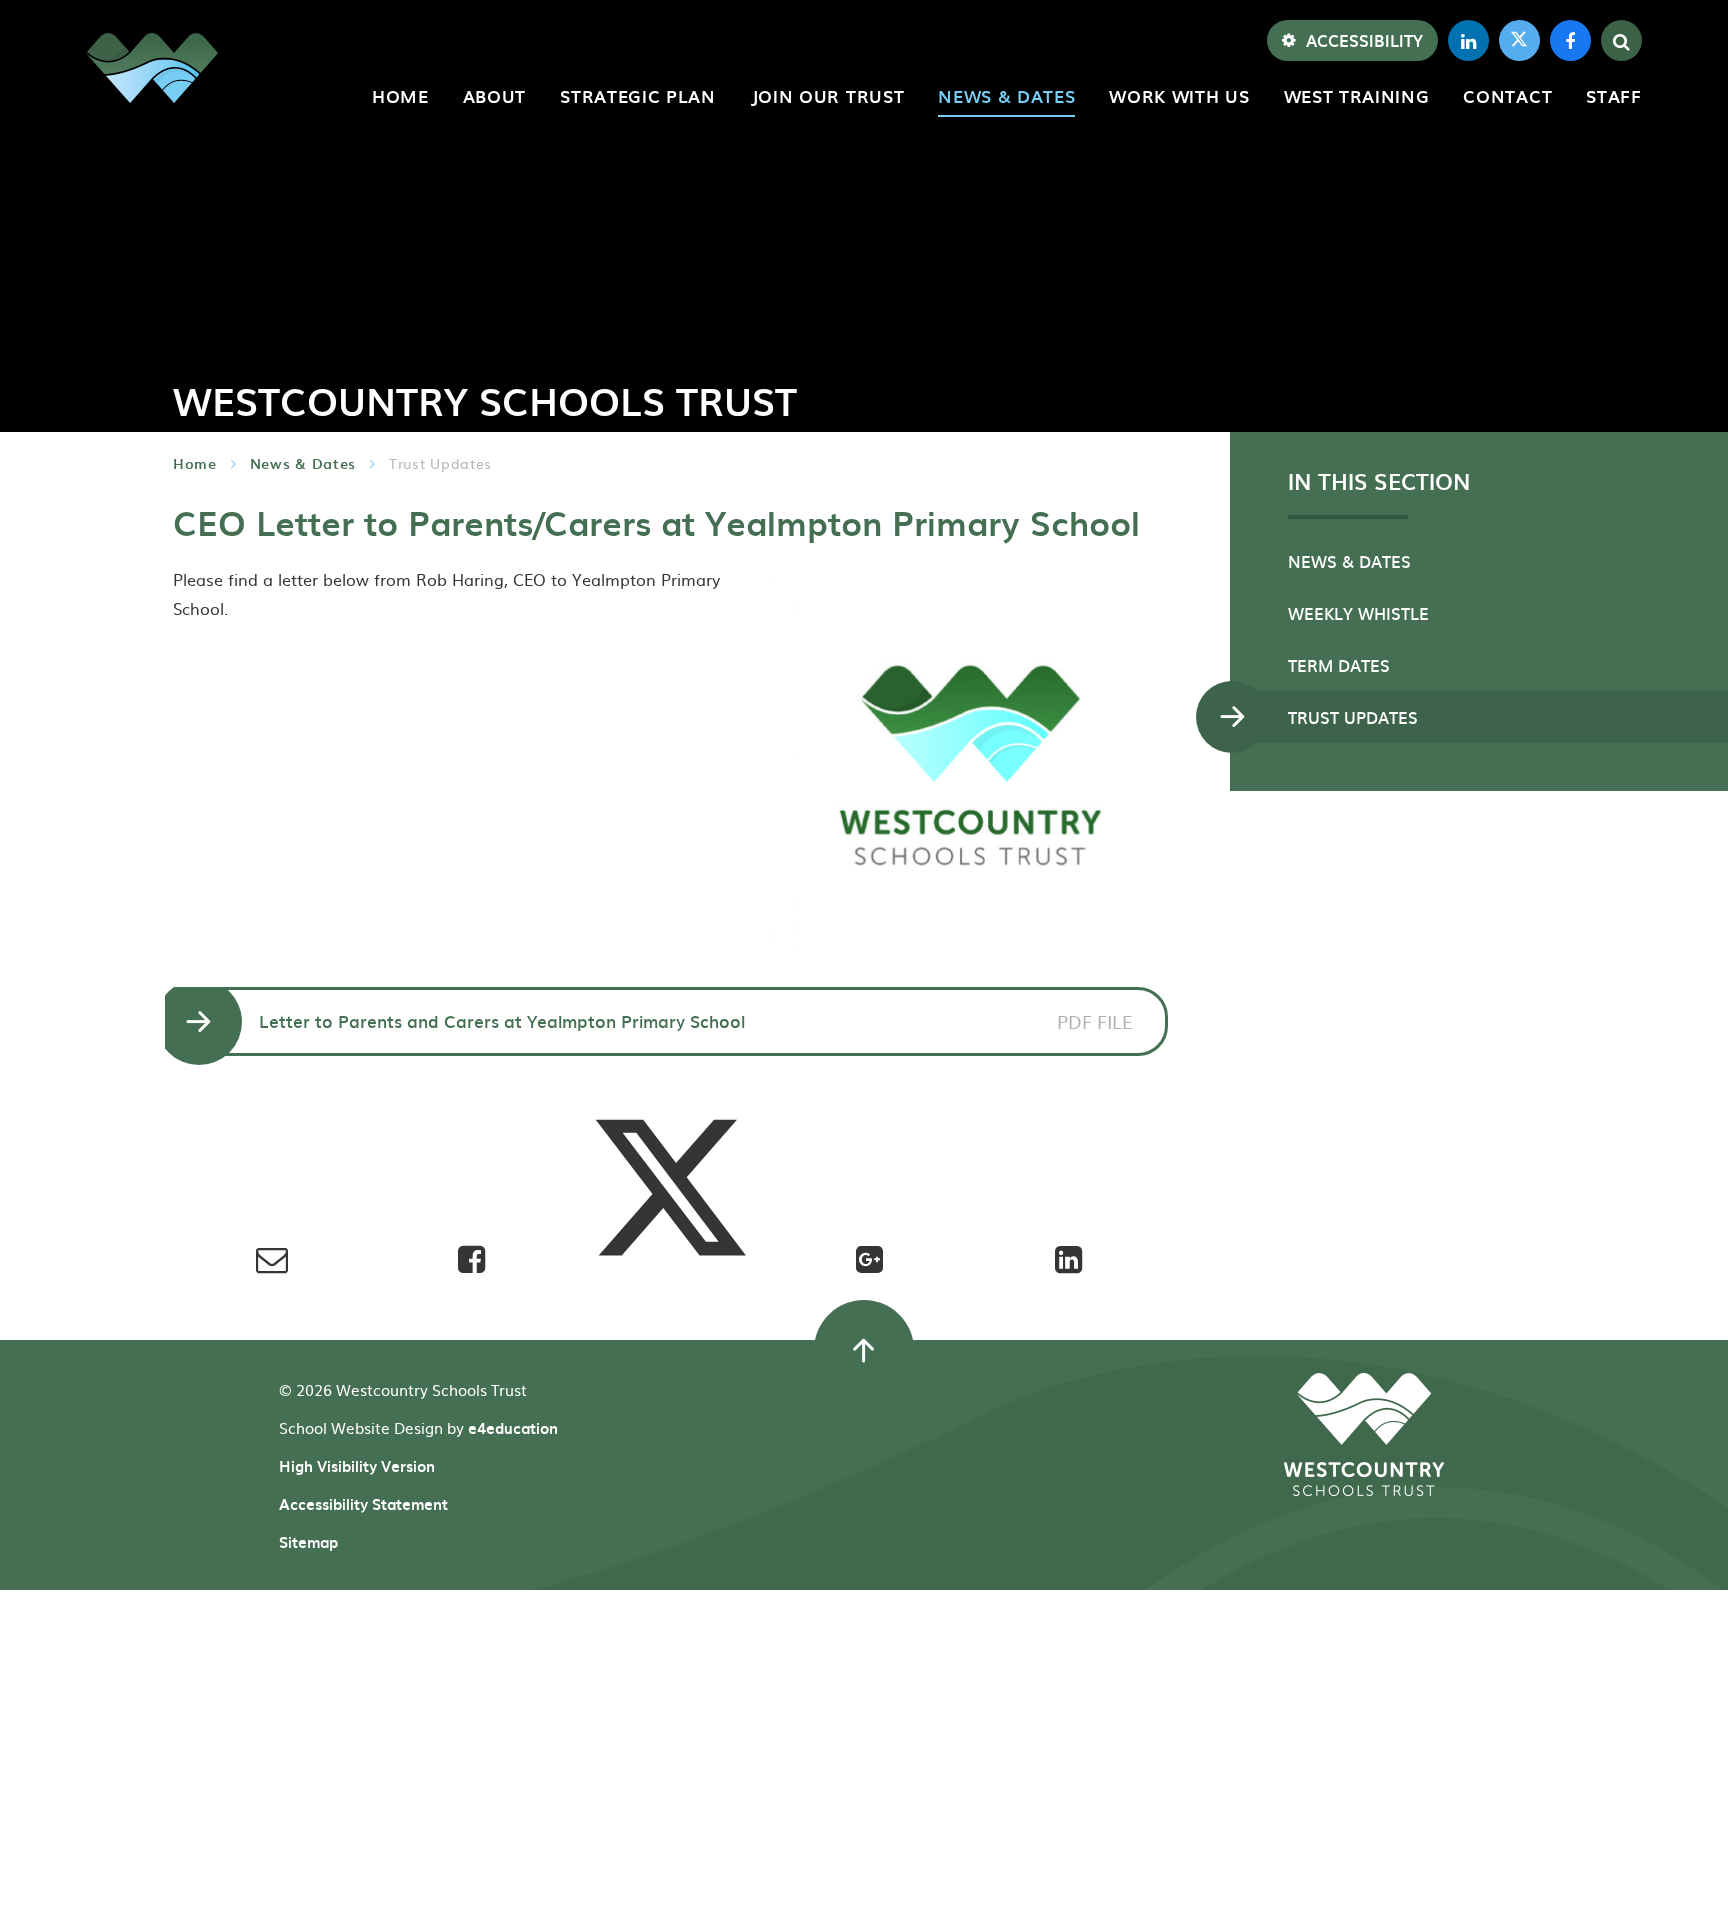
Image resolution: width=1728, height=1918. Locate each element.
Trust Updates (440, 463)
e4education (513, 1428)
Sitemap (308, 1542)
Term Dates (1339, 665)
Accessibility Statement (363, 1504)
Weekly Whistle (1358, 613)
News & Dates (303, 463)
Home (195, 463)
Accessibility (1364, 40)
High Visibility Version (357, 1466)
